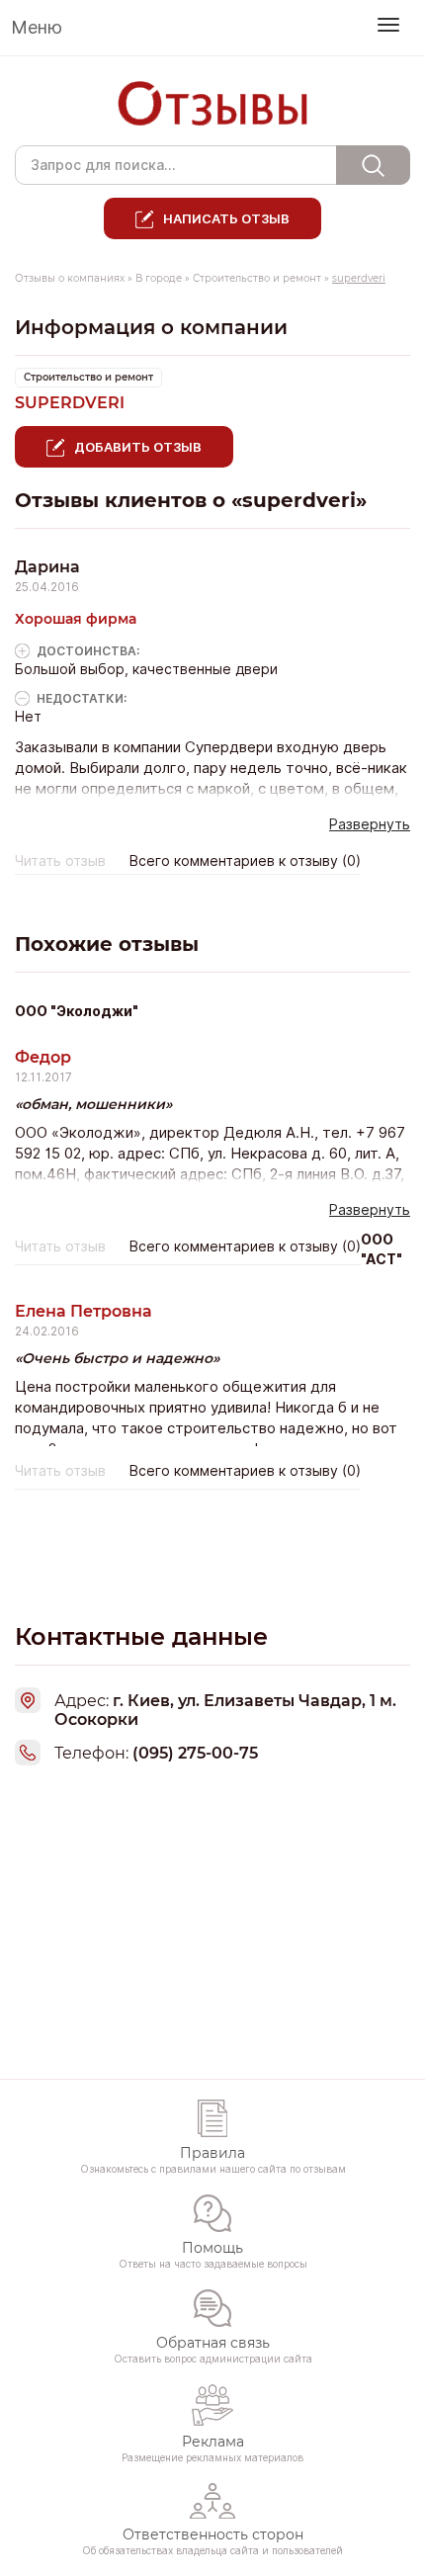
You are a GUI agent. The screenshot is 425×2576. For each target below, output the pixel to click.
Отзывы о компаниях (70, 278)
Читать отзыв (60, 861)
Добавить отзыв (138, 447)
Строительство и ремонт (257, 278)
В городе (159, 278)
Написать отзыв (226, 218)
